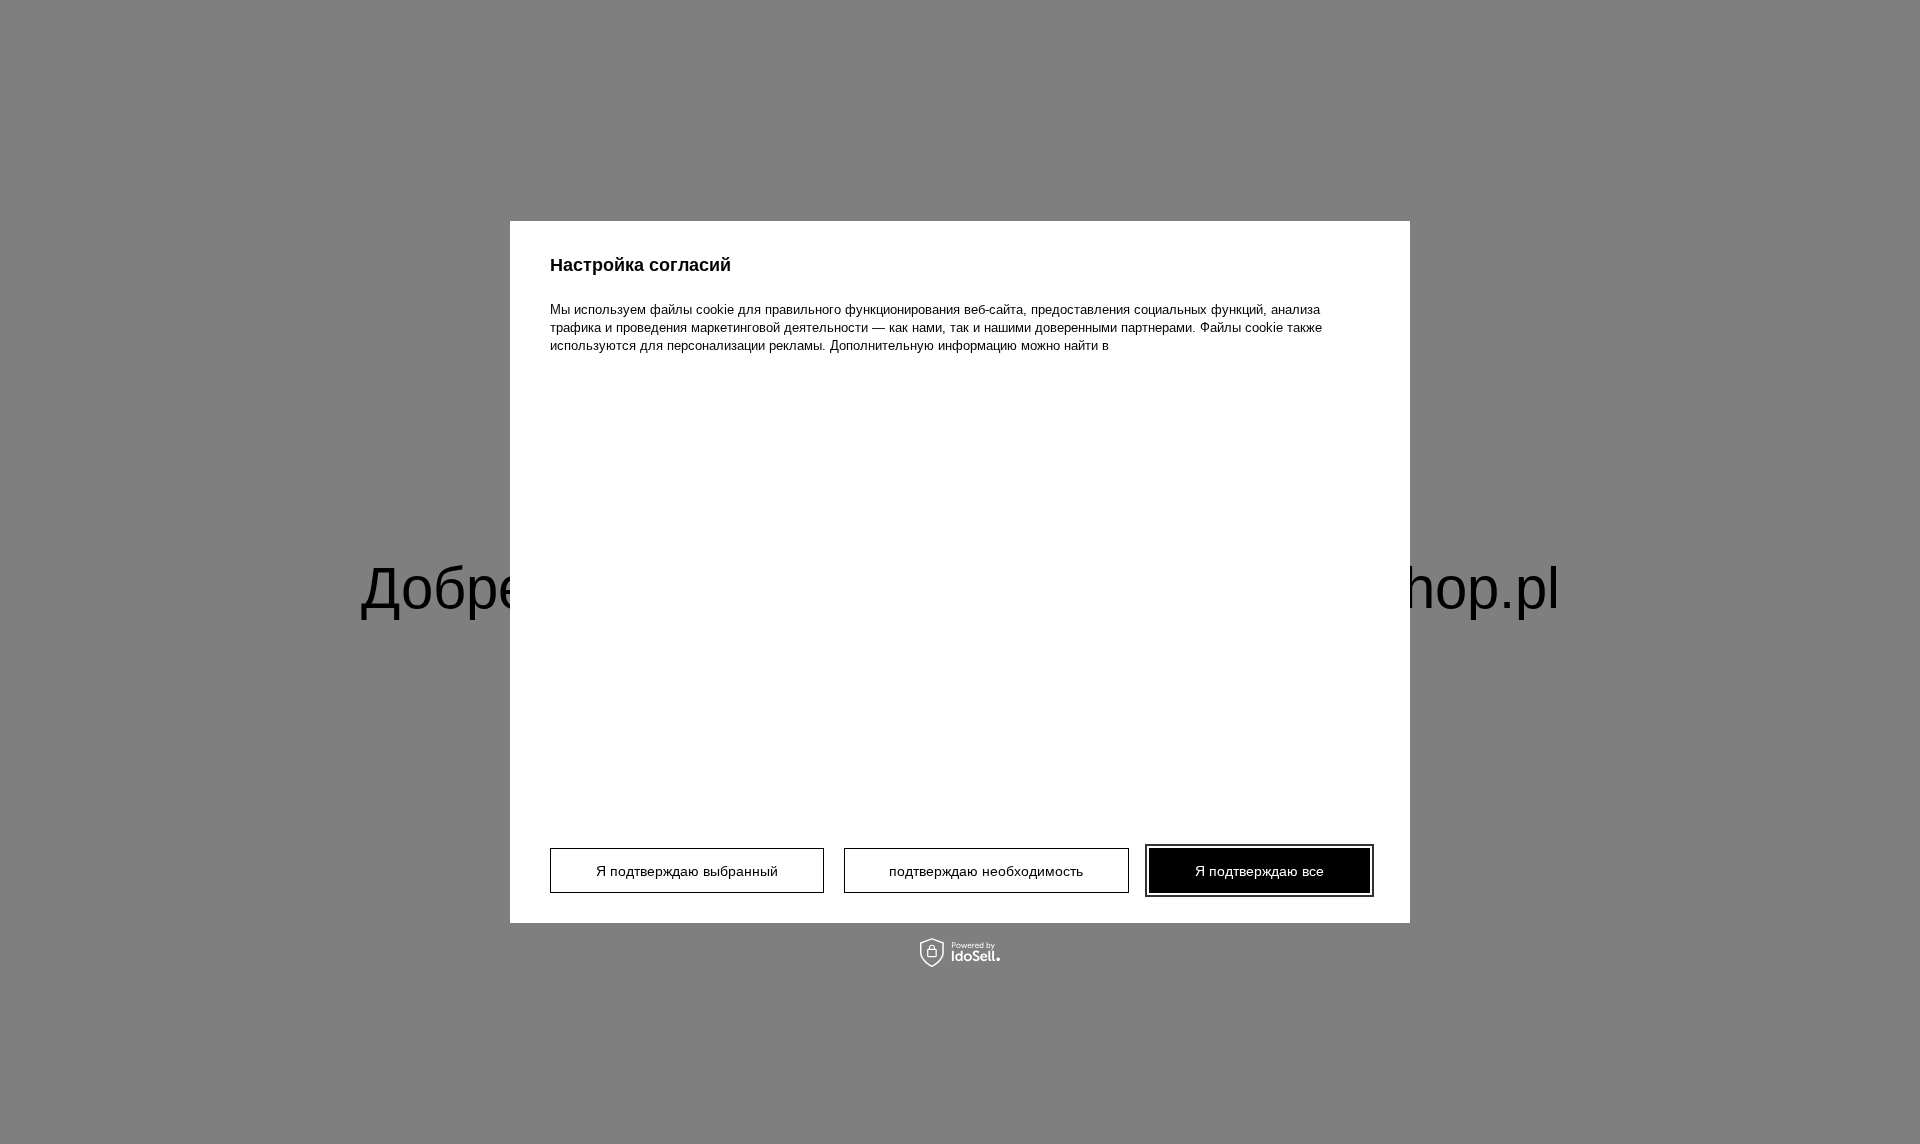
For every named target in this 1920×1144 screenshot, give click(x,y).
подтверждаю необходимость (986, 871)
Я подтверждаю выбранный (687, 871)
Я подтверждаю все (1259, 871)
